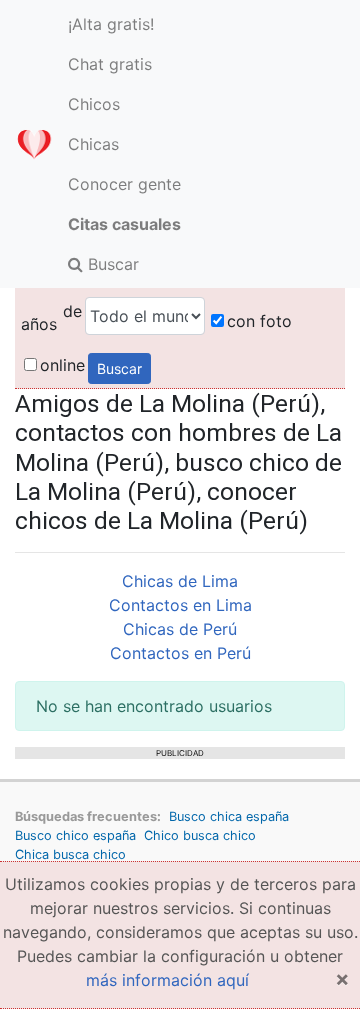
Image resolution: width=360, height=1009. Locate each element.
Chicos (94, 104)
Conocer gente (124, 184)
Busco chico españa (75, 835)
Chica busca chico (70, 854)
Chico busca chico (200, 835)
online (62, 365)
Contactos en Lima (180, 605)
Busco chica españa (229, 816)
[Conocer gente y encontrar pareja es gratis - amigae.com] (34, 144)
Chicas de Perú (180, 629)
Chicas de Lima (180, 581)
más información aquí (167, 980)
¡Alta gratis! (111, 24)
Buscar (111, 264)
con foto (259, 321)
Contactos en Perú (180, 653)
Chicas (93, 144)
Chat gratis (110, 64)
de (72, 311)
